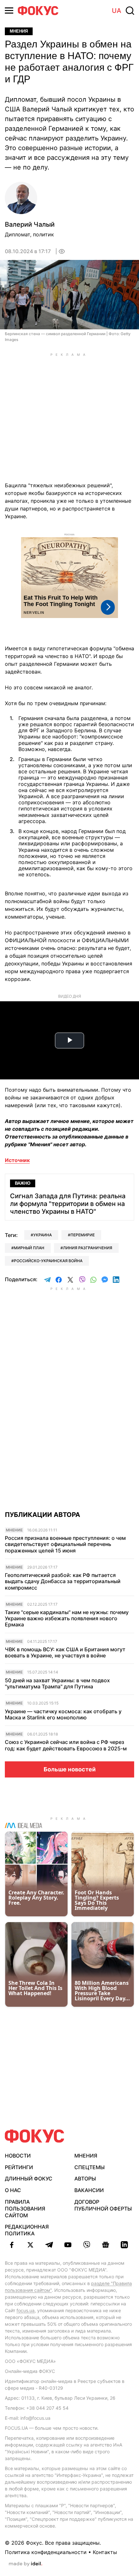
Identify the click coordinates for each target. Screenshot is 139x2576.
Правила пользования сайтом (25, 2209)
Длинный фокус (29, 2179)
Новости (18, 2156)
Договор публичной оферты (103, 2205)
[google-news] (105, 2245)
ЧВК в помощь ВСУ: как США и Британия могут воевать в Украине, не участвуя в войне (65, 1653)
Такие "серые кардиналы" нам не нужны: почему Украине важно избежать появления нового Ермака (67, 1618)
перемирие (83, 1235)
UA (117, 11)
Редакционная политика (27, 2230)
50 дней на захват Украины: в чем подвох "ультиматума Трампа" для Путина (57, 1684)
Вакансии (89, 2190)
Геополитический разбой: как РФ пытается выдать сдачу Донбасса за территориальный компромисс (63, 1581)
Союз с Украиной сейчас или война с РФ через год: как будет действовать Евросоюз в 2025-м (66, 1745)
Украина (43, 1235)
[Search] (130, 11)
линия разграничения (88, 1248)
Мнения (19, 31)
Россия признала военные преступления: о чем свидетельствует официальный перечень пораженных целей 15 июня (65, 1544)
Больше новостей (70, 1769)
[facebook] (12, 2245)
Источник (17, 1160)
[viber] (87, 2245)
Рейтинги (19, 2167)
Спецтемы (90, 2167)
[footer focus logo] (35, 2136)
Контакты (105, 2552)
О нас (13, 2190)
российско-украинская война (48, 1261)
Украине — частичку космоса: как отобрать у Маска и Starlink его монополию (63, 1715)
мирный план (29, 1248)
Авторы (85, 2179)
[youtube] (68, 2245)
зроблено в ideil (26, 2564)
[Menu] (9, 10)
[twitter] (30, 2245)
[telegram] (49, 2245)
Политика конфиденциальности (46, 2552)
